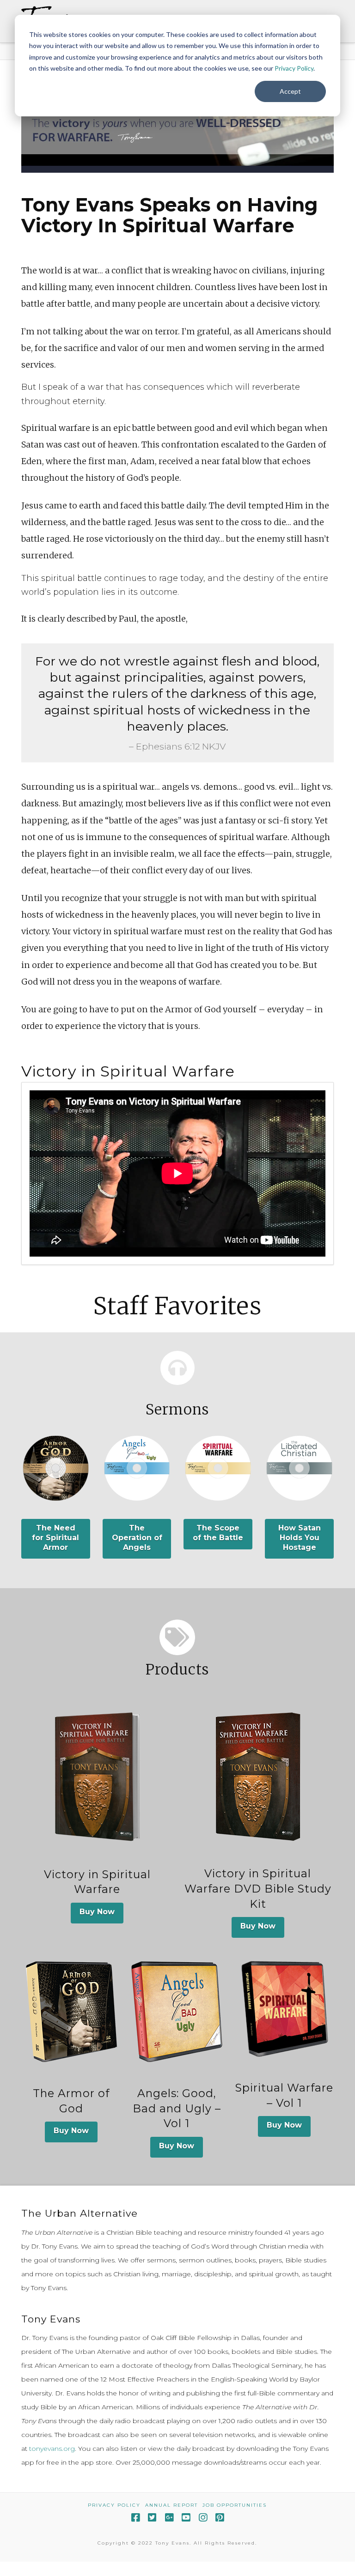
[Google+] (169, 2518)
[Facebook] (135, 2518)
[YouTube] (186, 2518)
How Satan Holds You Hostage (300, 1538)
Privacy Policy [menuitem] (114, 2505)
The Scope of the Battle (218, 1533)
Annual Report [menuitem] (171, 2505)
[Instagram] (203, 2518)
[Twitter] (152, 2518)
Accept (290, 91)
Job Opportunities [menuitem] (235, 2505)
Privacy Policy (294, 68)
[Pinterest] (220, 2518)
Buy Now (97, 1912)
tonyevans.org (52, 2449)
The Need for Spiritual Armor (55, 1538)
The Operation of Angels (137, 1538)
